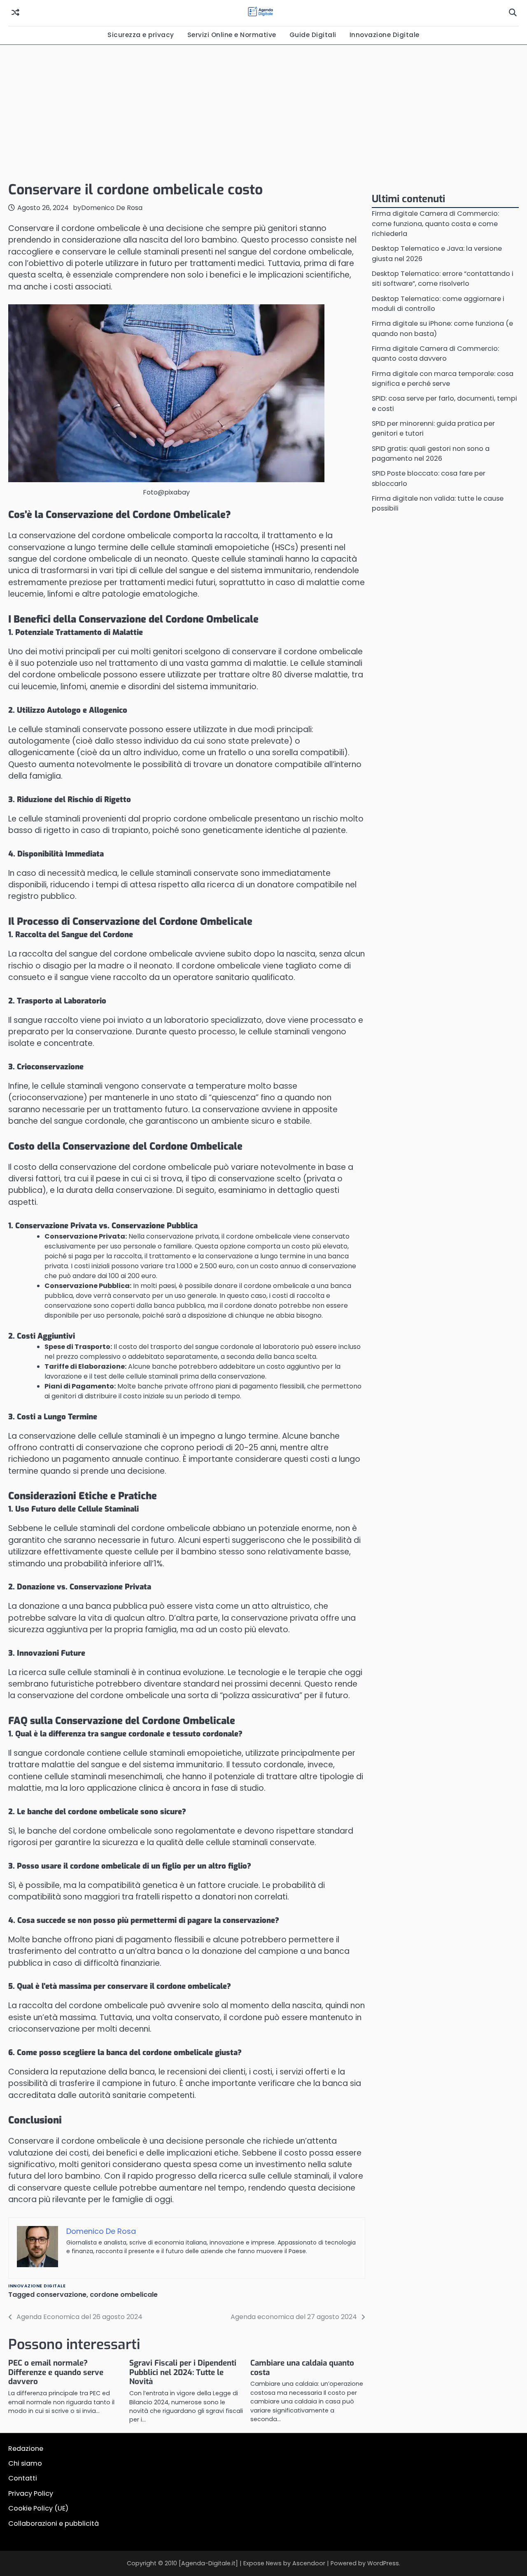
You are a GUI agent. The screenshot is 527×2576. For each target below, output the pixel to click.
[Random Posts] (15, 13)
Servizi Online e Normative (232, 35)
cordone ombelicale (124, 2295)
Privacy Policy (31, 2493)
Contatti (23, 2478)
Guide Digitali (313, 35)
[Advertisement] (263, 111)
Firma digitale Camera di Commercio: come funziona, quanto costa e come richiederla (435, 224)
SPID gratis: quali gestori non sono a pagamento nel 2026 (431, 454)
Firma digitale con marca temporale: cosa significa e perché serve (443, 379)
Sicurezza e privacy (141, 35)
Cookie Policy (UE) (38, 2508)
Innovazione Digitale (385, 35)
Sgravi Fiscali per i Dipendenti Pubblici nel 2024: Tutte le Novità (183, 2372)
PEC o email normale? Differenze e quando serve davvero (56, 2372)
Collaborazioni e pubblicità (54, 2523)
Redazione (26, 2449)
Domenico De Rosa (112, 208)
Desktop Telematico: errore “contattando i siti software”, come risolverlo (443, 279)
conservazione (61, 2295)
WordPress (383, 2563)
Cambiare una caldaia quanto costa (302, 2368)
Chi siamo (25, 2463)
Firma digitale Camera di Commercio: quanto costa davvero (435, 353)
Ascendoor (309, 2563)
